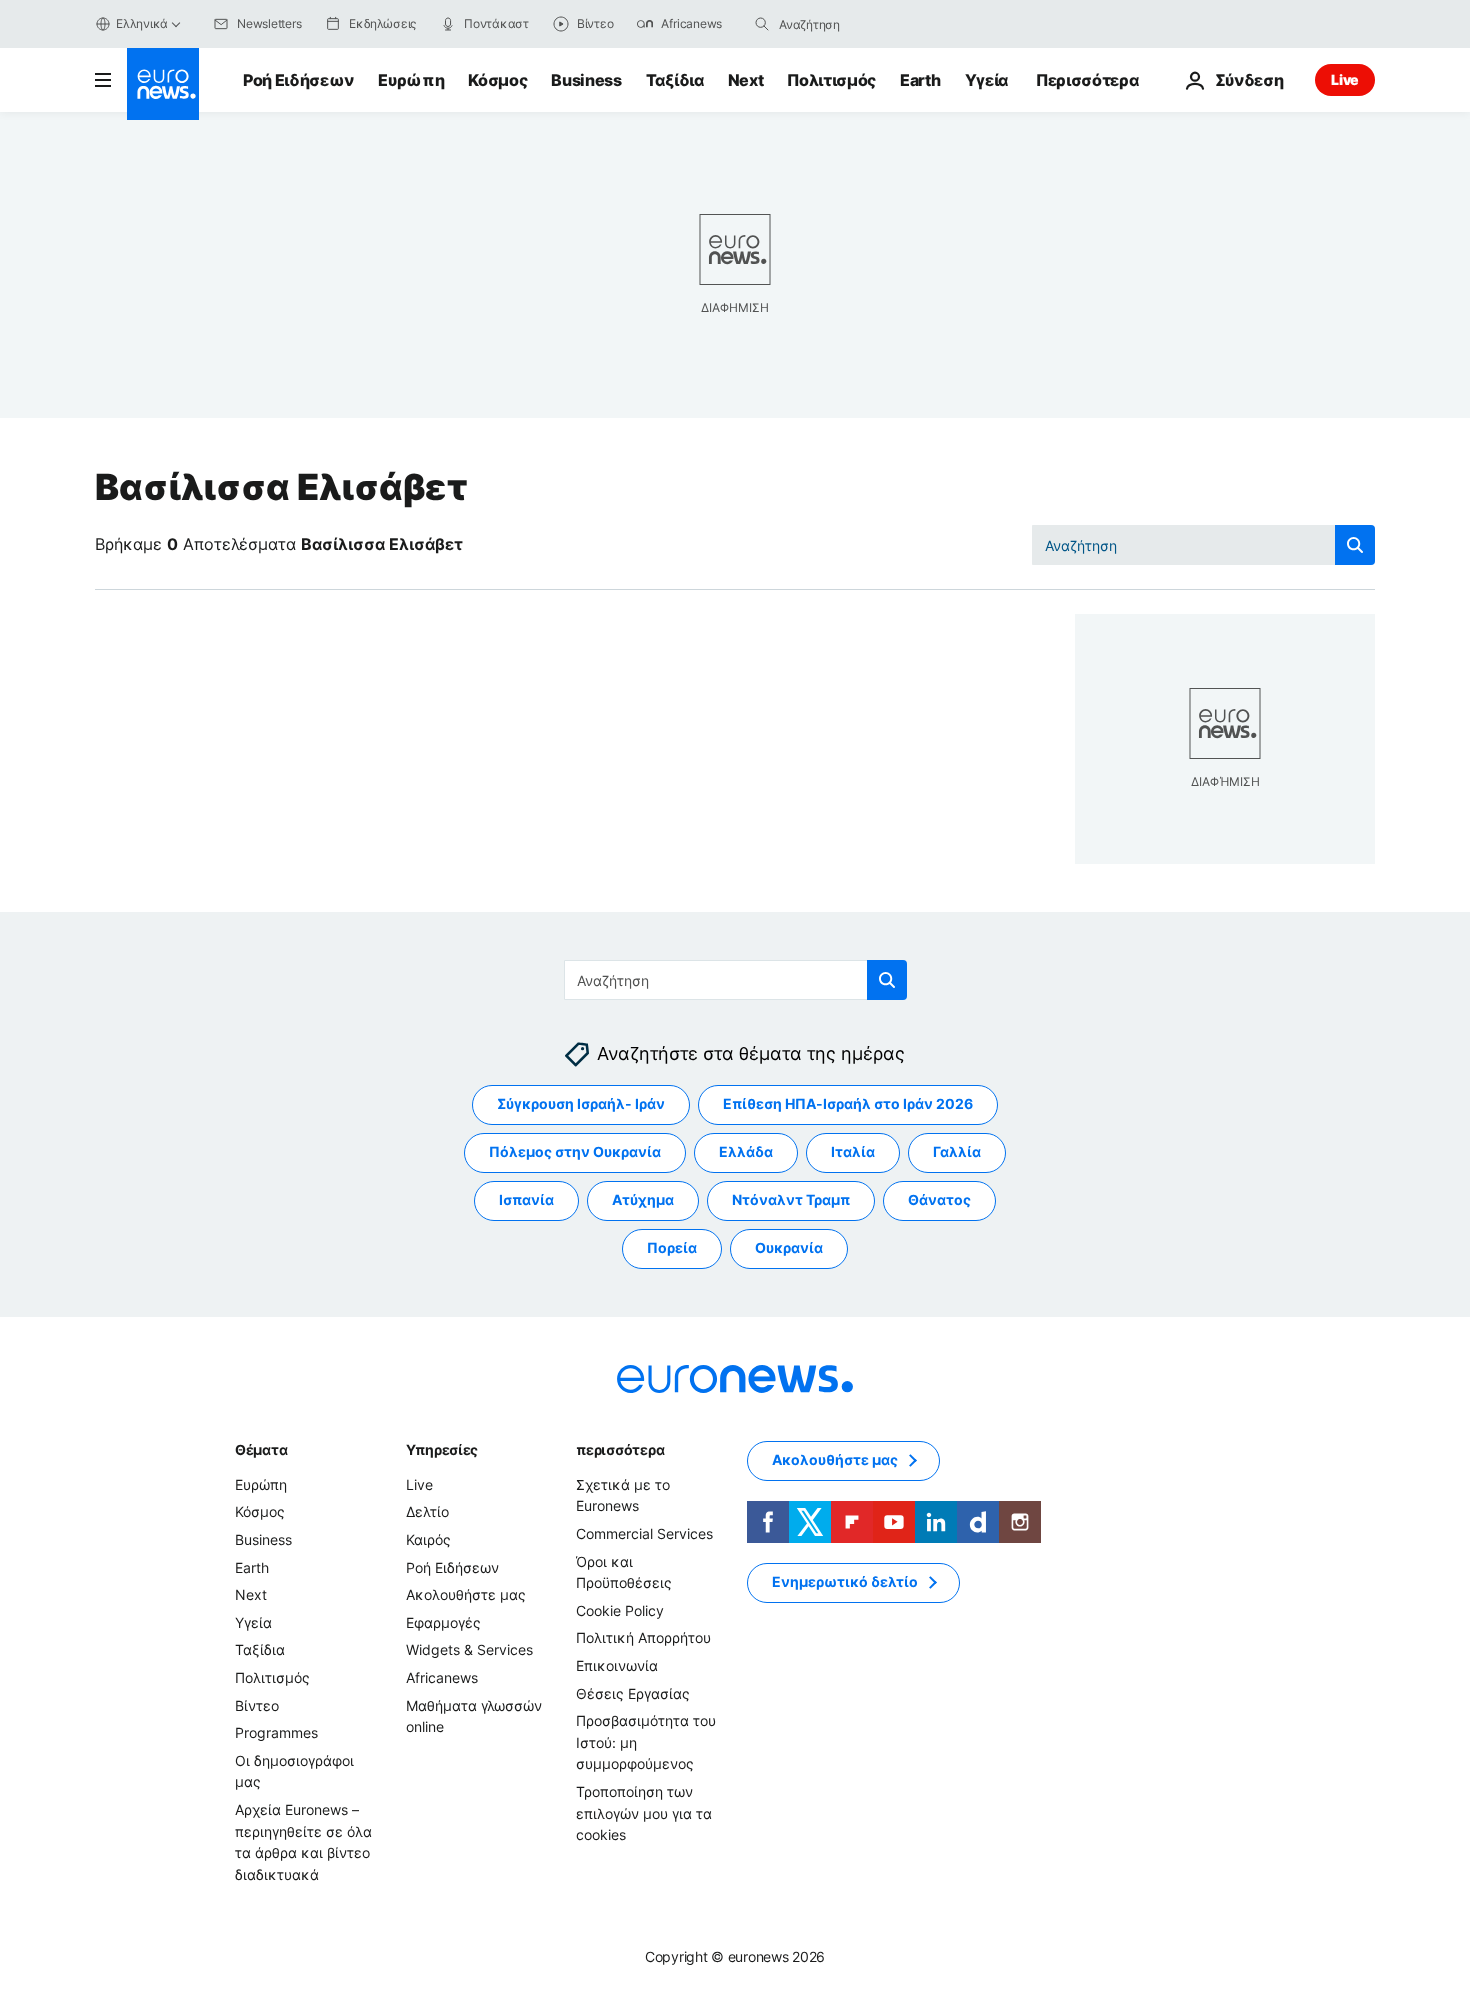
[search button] (762, 24)
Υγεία (986, 80)
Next (746, 80)
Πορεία (672, 1248)
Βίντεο (257, 1705)
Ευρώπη (411, 80)
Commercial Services (644, 1533)
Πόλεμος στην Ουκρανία (575, 1152)
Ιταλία (853, 1152)
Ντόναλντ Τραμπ (791, 1200)
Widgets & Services (469, 1650)
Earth (920, 80)
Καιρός (428, 1539)
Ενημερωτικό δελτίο (845, 1582)
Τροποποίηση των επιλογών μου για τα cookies (644, 1813)
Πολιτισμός (831, 80)
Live (1345, 79)
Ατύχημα (643, 1200)
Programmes (276, 1732)
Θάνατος (939, 1200)
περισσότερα (620, 1449)
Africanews (442, 1677)
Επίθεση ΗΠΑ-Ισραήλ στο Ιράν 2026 (848, 1104)
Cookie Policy (620, 1610)
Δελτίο (427, 1512)
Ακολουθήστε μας (466, 1594)
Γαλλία (957, 1152)
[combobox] (863, 24)
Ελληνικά (142, 23)
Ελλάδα (746, 1152)
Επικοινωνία (617, 1665)
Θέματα (261, 1449)
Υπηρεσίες (442, 1449)
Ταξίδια (675, 80)
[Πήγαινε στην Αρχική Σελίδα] (163, 84)
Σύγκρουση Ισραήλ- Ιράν (581, 1104)
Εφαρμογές (443, 1622)
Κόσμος (497, 80)
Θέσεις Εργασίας (633, 1693)
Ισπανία (526, 1200)
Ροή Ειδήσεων (298, 80)
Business (586, 80)
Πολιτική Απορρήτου (643, 1638)
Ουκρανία (789, 1248)
